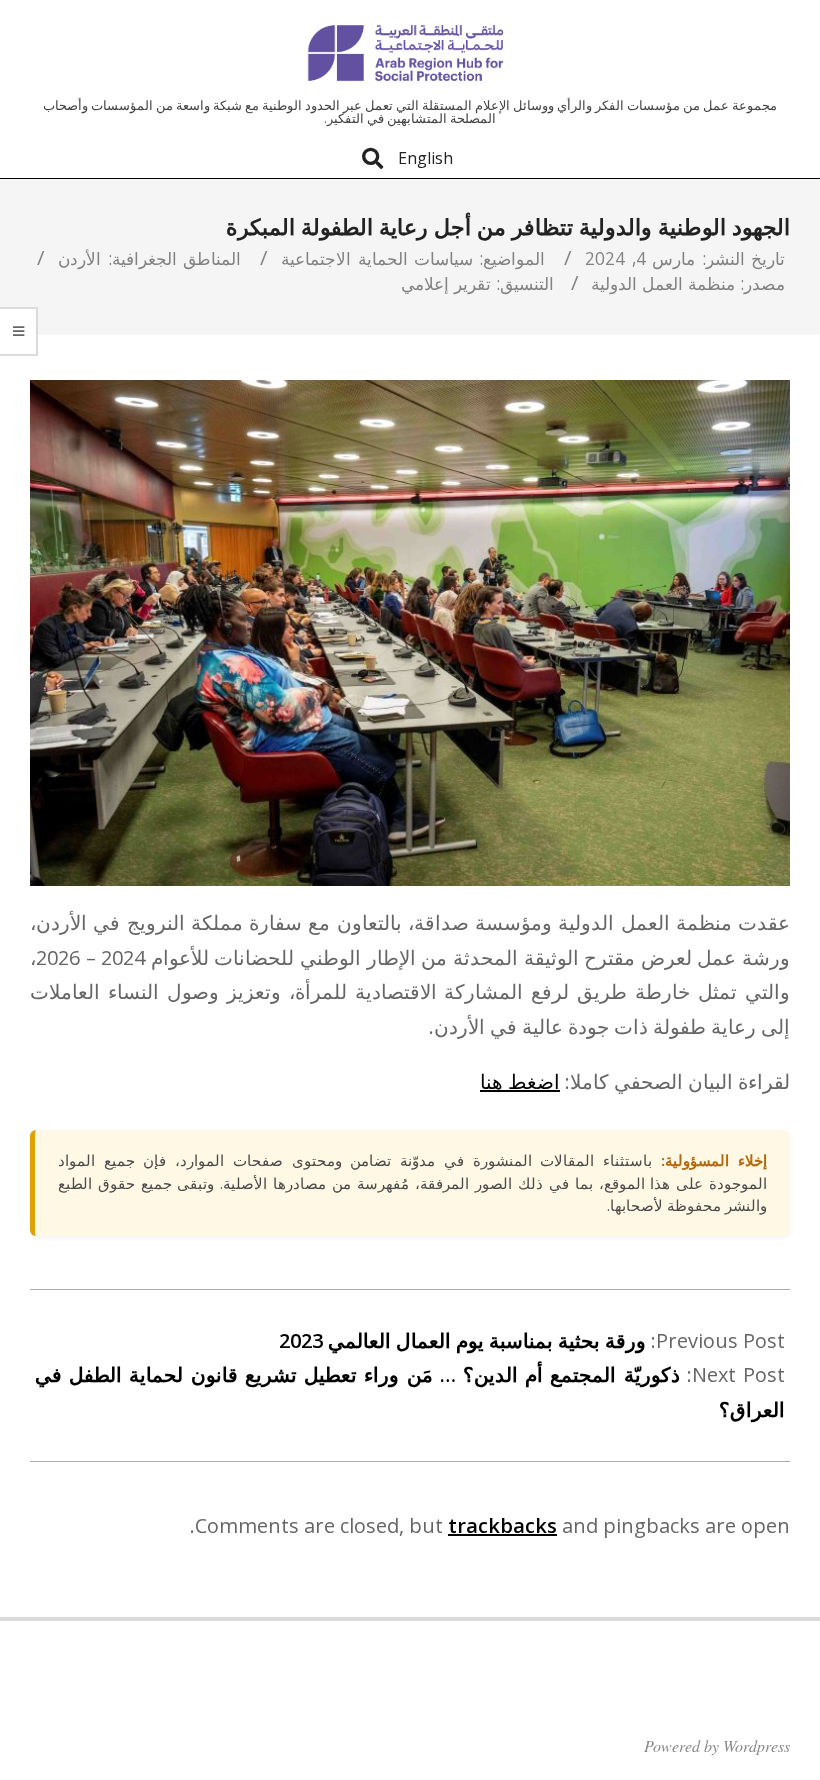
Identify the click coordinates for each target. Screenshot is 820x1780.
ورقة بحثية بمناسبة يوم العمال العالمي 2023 (462, 1340)
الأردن (79, 258)
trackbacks (502, 1525)
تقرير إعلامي (446, 283)
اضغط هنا (520, 1081)
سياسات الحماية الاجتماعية (377, 258)
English (425, 158)
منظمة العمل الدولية (663, 283)
